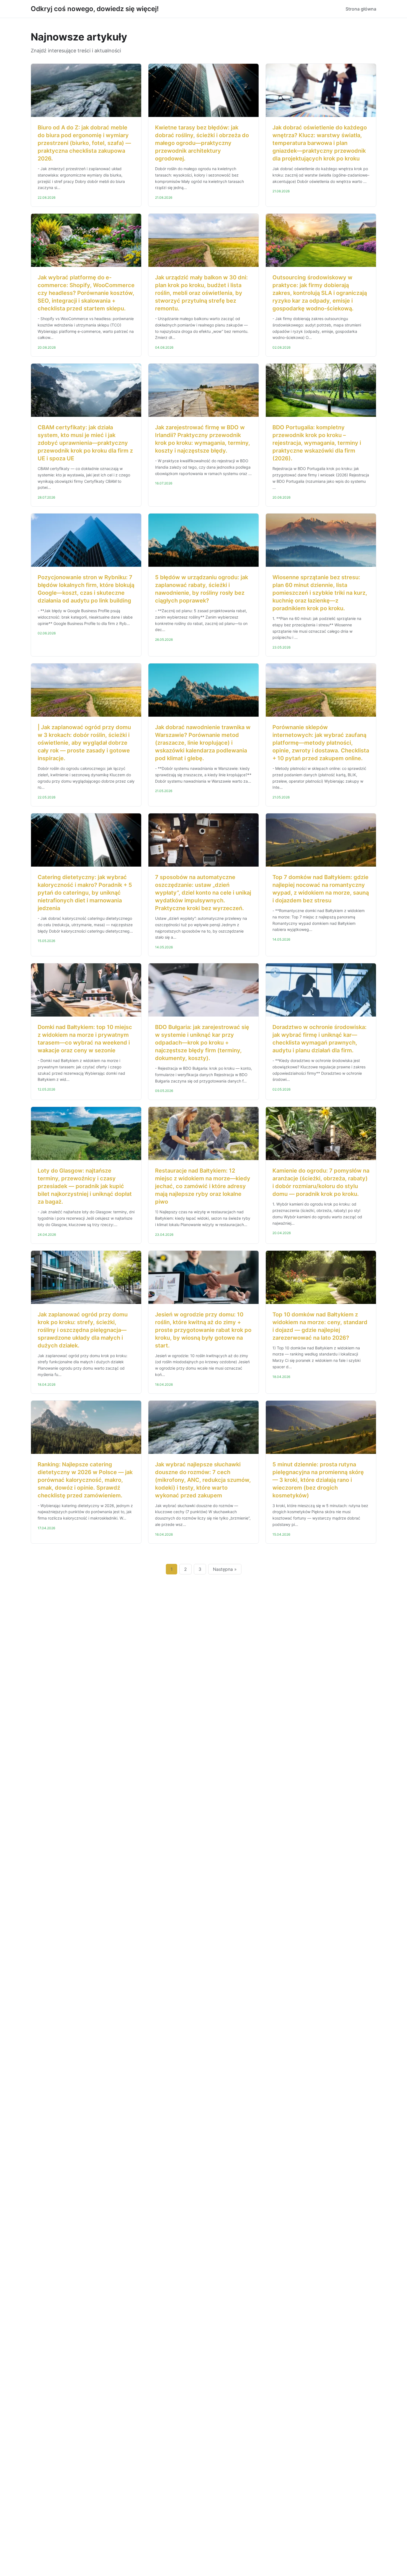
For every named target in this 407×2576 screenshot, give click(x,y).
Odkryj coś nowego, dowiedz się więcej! (95, 9)
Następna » (225, 1569)
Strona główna (361, 9)
